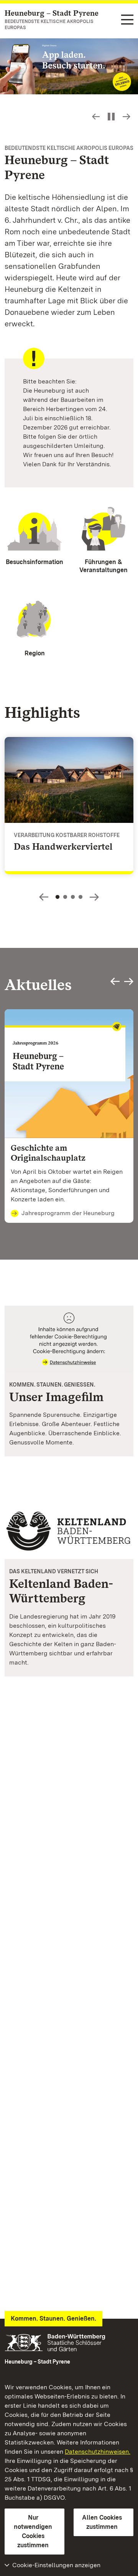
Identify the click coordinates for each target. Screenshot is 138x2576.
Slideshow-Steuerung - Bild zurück (96, 117)
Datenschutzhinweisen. (98, 2452)
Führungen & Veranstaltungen (103, 566)
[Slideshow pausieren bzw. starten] (111, 117)
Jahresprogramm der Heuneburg (68, 1213)
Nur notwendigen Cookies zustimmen (33, 2531)
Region (35, 653)
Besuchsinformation (34, 562)
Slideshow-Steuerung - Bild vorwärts (127, 117)
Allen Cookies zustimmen (102, 2522)
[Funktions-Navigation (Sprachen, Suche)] (127, 20)
